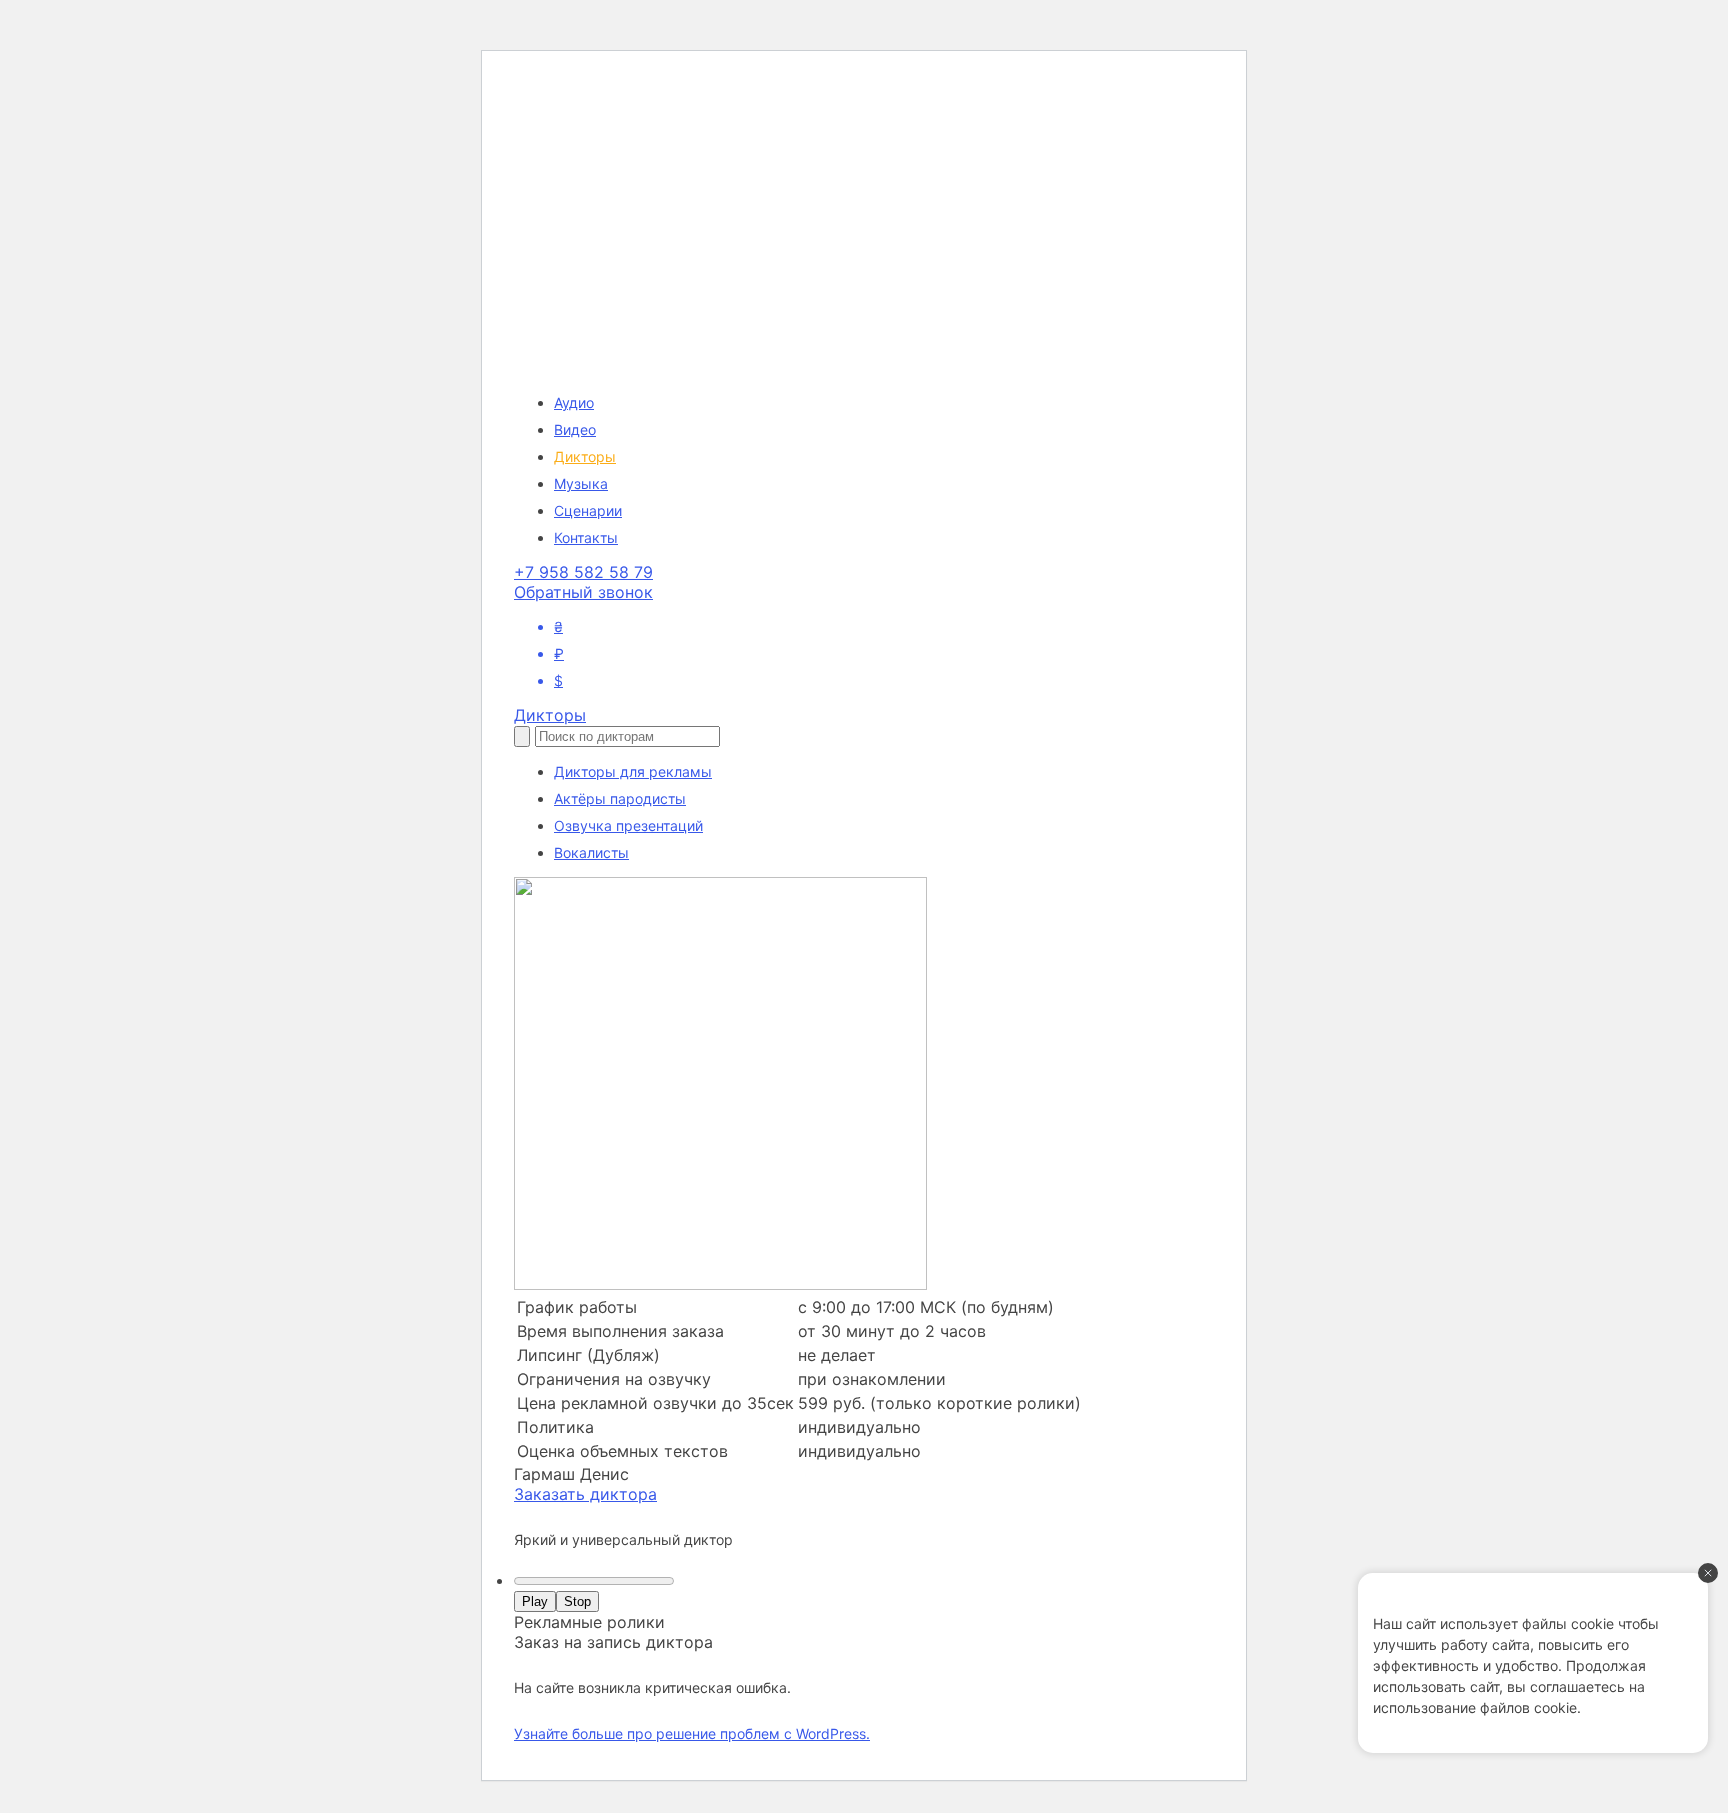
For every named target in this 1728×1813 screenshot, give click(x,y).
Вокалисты (591, 852)
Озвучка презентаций (628, 825)
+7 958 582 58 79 (583, 572)
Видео (575, 429)
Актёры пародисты (620, 798)
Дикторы (585, 456)
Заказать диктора (585, 1494)
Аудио (574, 402)
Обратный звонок (583, 592)
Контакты (586, 537)
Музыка (581, 483)
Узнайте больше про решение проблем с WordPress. (692, 1733)
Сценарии (588, 510)
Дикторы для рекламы (633, 771)
